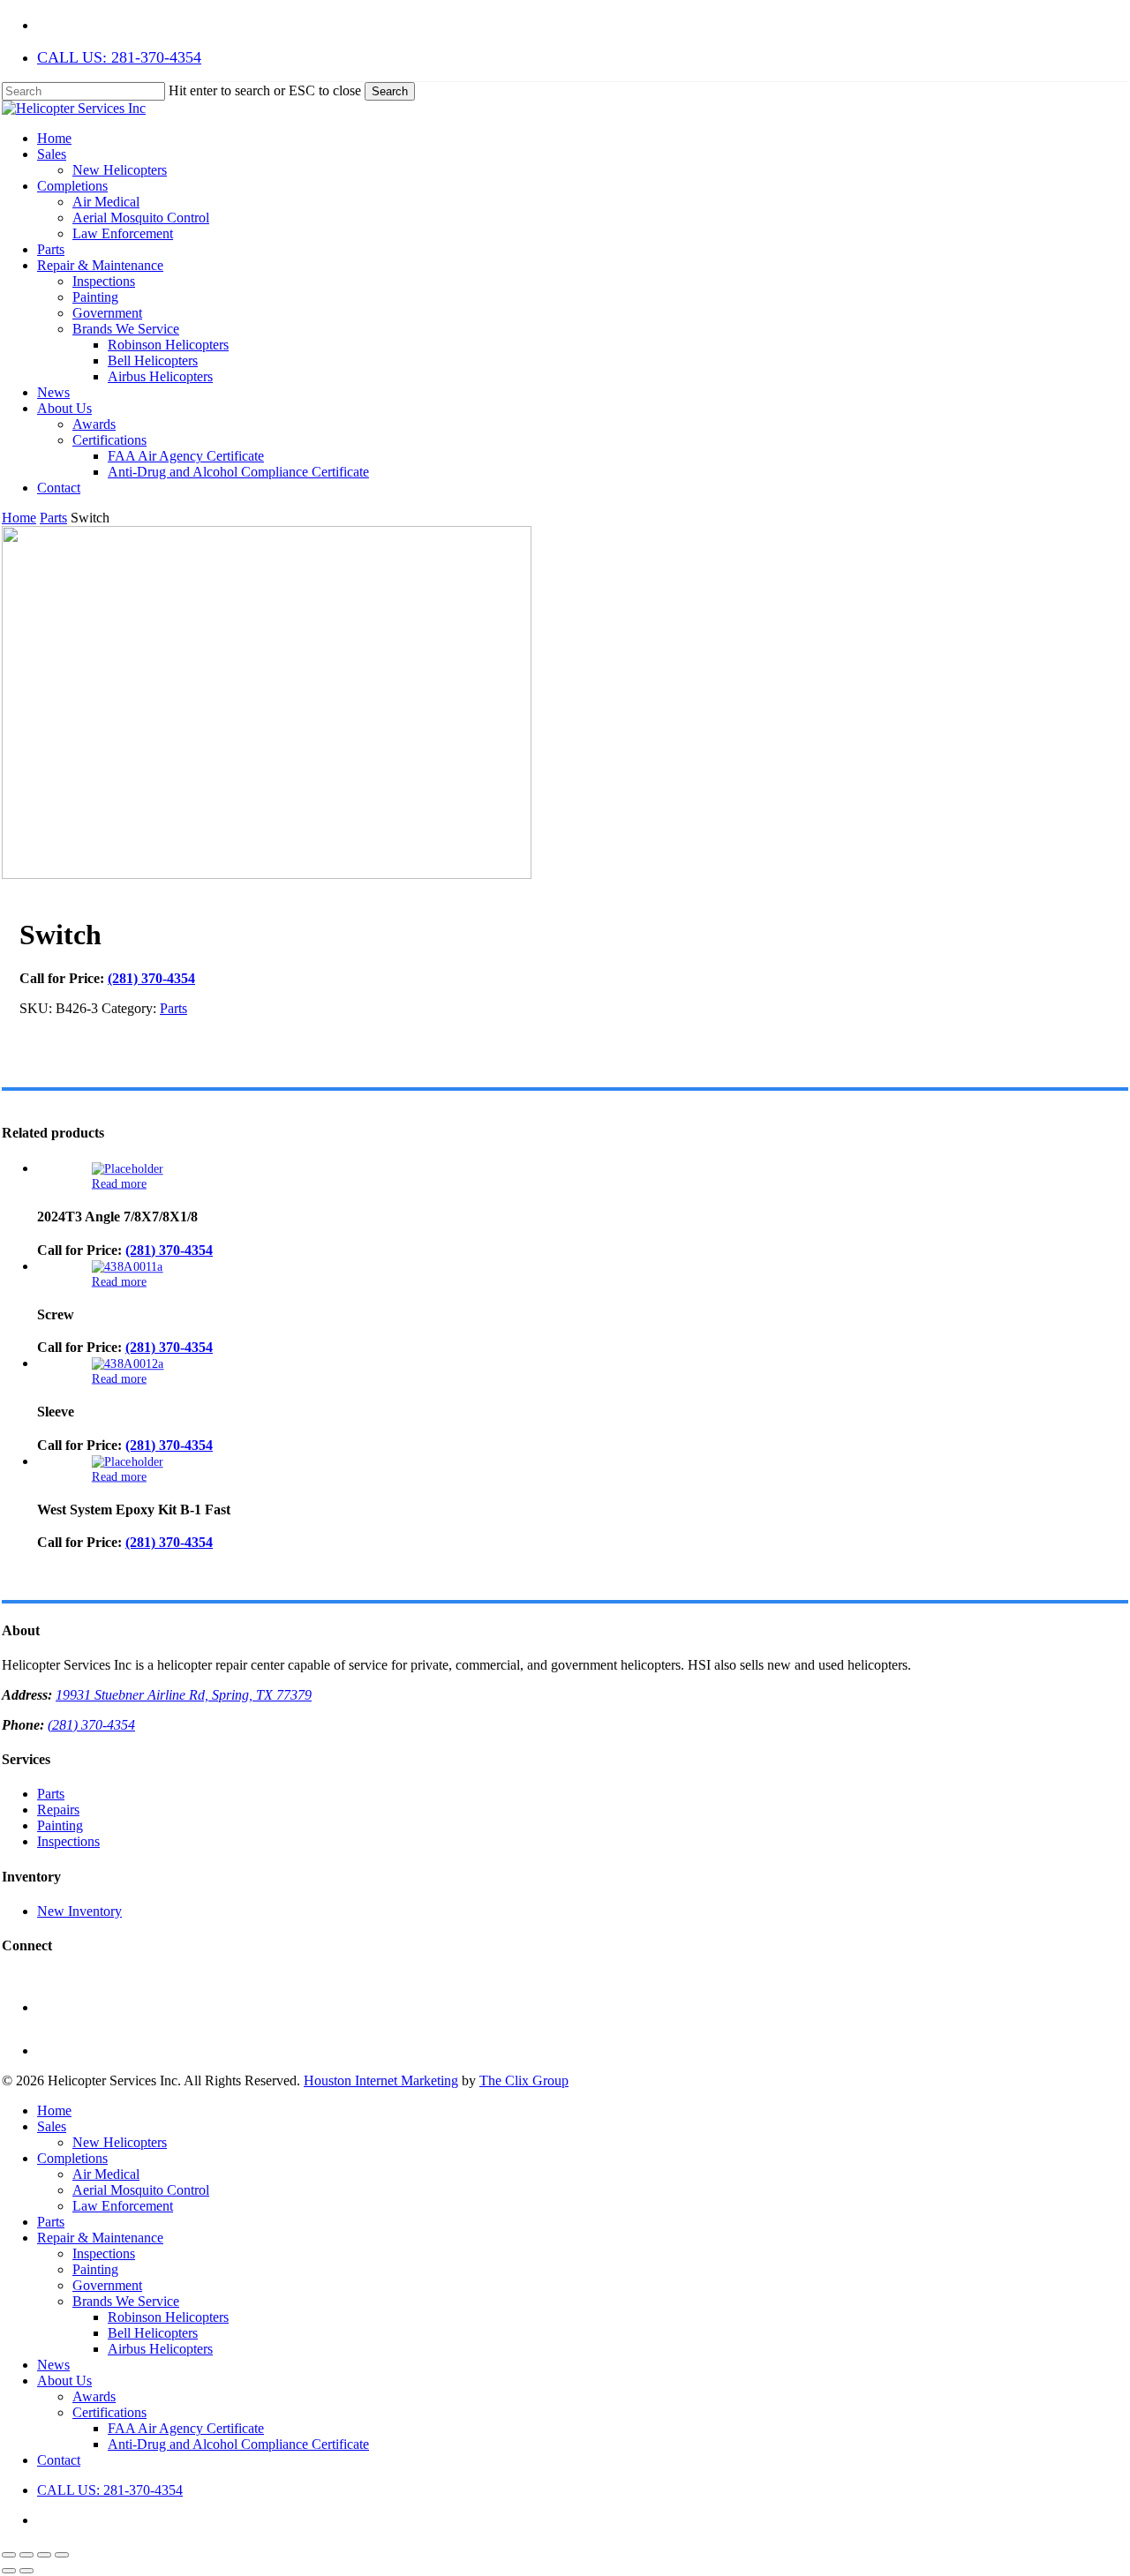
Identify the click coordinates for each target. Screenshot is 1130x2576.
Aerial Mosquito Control (141, 2190)
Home (19, 518)
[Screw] (128, 1266)
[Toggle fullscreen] (26, 2555)
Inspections (68, 1841)
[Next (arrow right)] (26, 2571)
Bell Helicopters (153, 2333)
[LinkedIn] (57, 2050)
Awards (94, 2396)
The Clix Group (524, 2080)
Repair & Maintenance (100, 2238)
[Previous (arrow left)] (9, 2571)
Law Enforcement (123, 2206)
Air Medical (106, 2174)
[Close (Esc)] (62, 2555)
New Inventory (79, 1911)
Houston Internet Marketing (381, 2080)
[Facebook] (57, 2007)
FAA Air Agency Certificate (186, 2428)
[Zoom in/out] (9, 2555)
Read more (119, 1183)
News (53, 2365)
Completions (72, 2158)
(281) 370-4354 (151, 978)
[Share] (44, 2555)
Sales (52, 2126)
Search (390, 91)
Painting (60, 1825)
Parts (53, 518)
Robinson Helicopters (168, 2317)
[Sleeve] (128, 1364)
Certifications (109, 2412)
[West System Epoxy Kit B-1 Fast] (128, 1462)
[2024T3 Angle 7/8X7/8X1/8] (128, 1169)
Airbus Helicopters (160, 2349)
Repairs (58, 1810)
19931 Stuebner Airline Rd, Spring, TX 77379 (184, 1695)
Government (107, 2285)
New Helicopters (120, 2142)
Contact (59, 2460)
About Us (64, 2381)
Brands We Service (126, 2301)
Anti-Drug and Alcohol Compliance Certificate (238, 2444)
